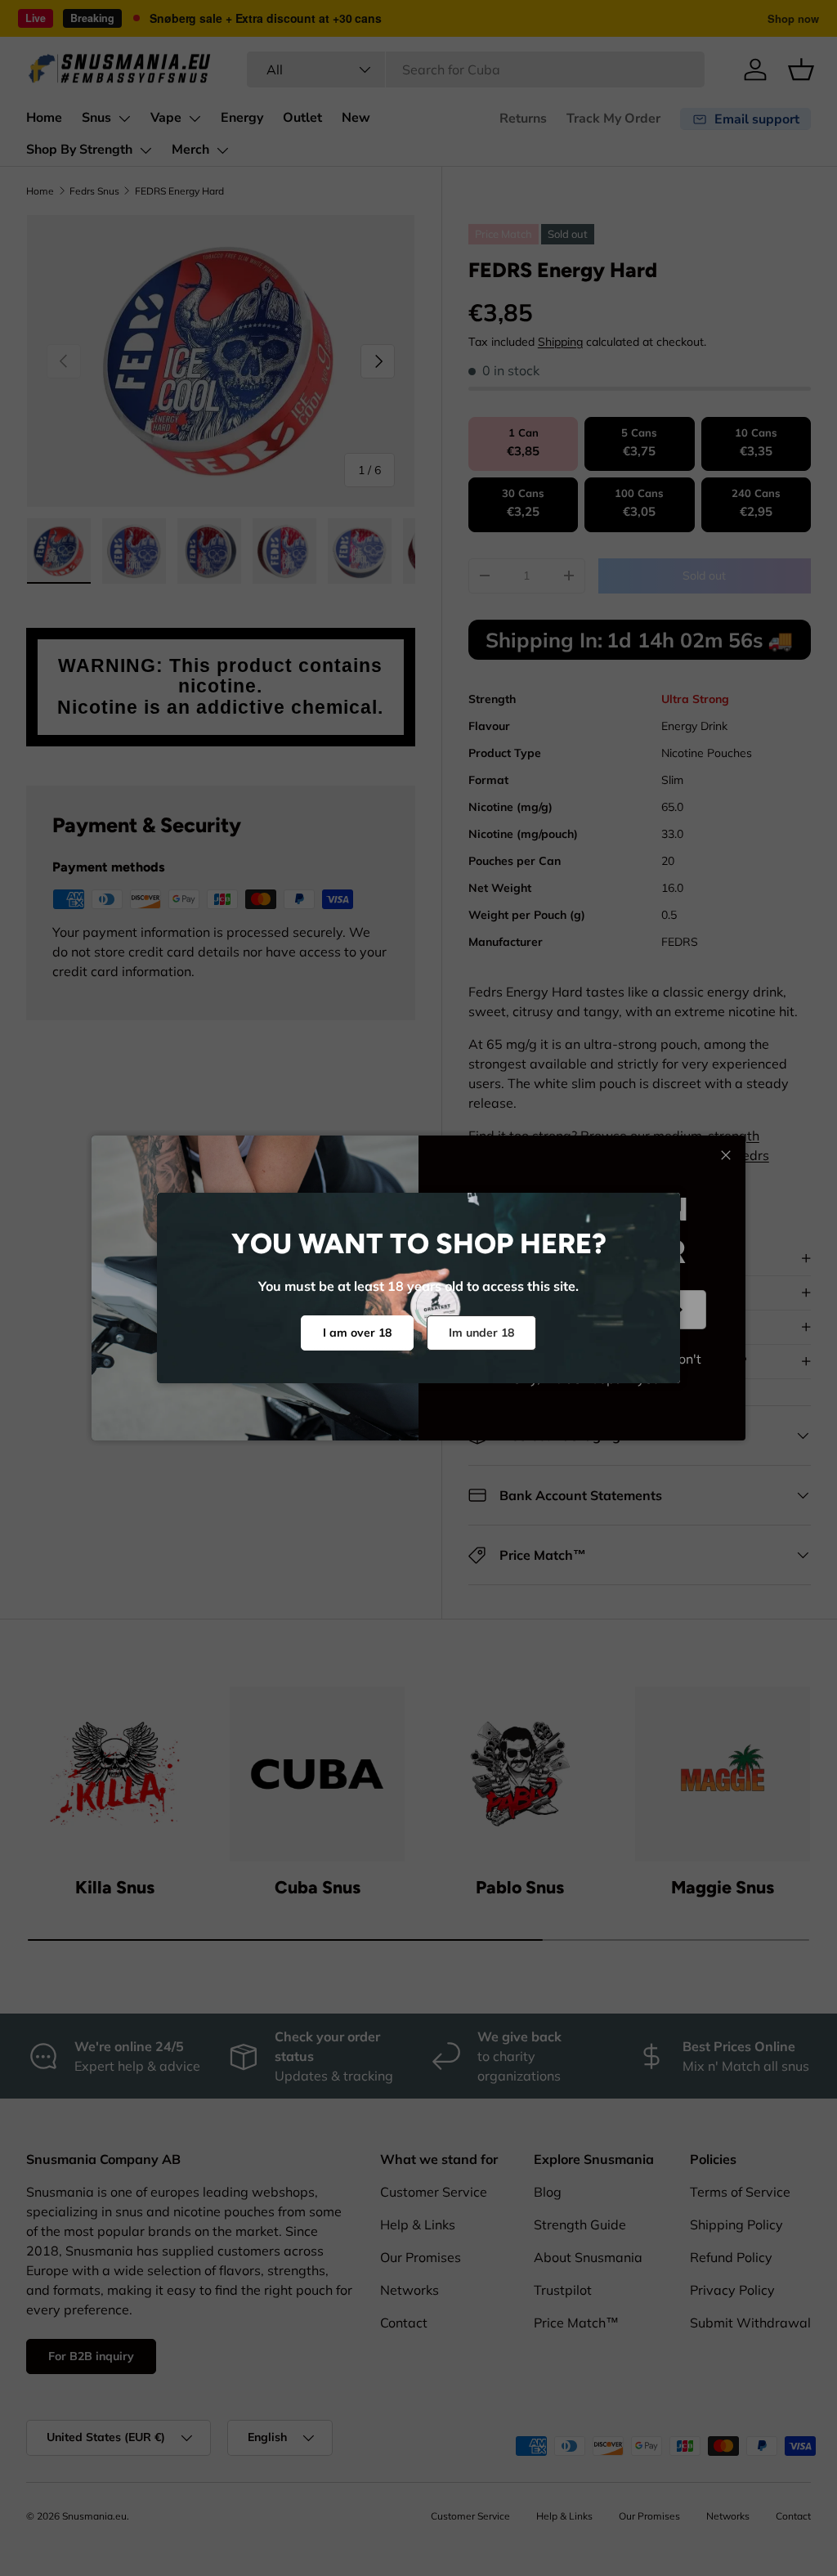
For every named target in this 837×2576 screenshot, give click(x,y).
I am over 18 (357, 1333)
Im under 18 (481, 1333)
